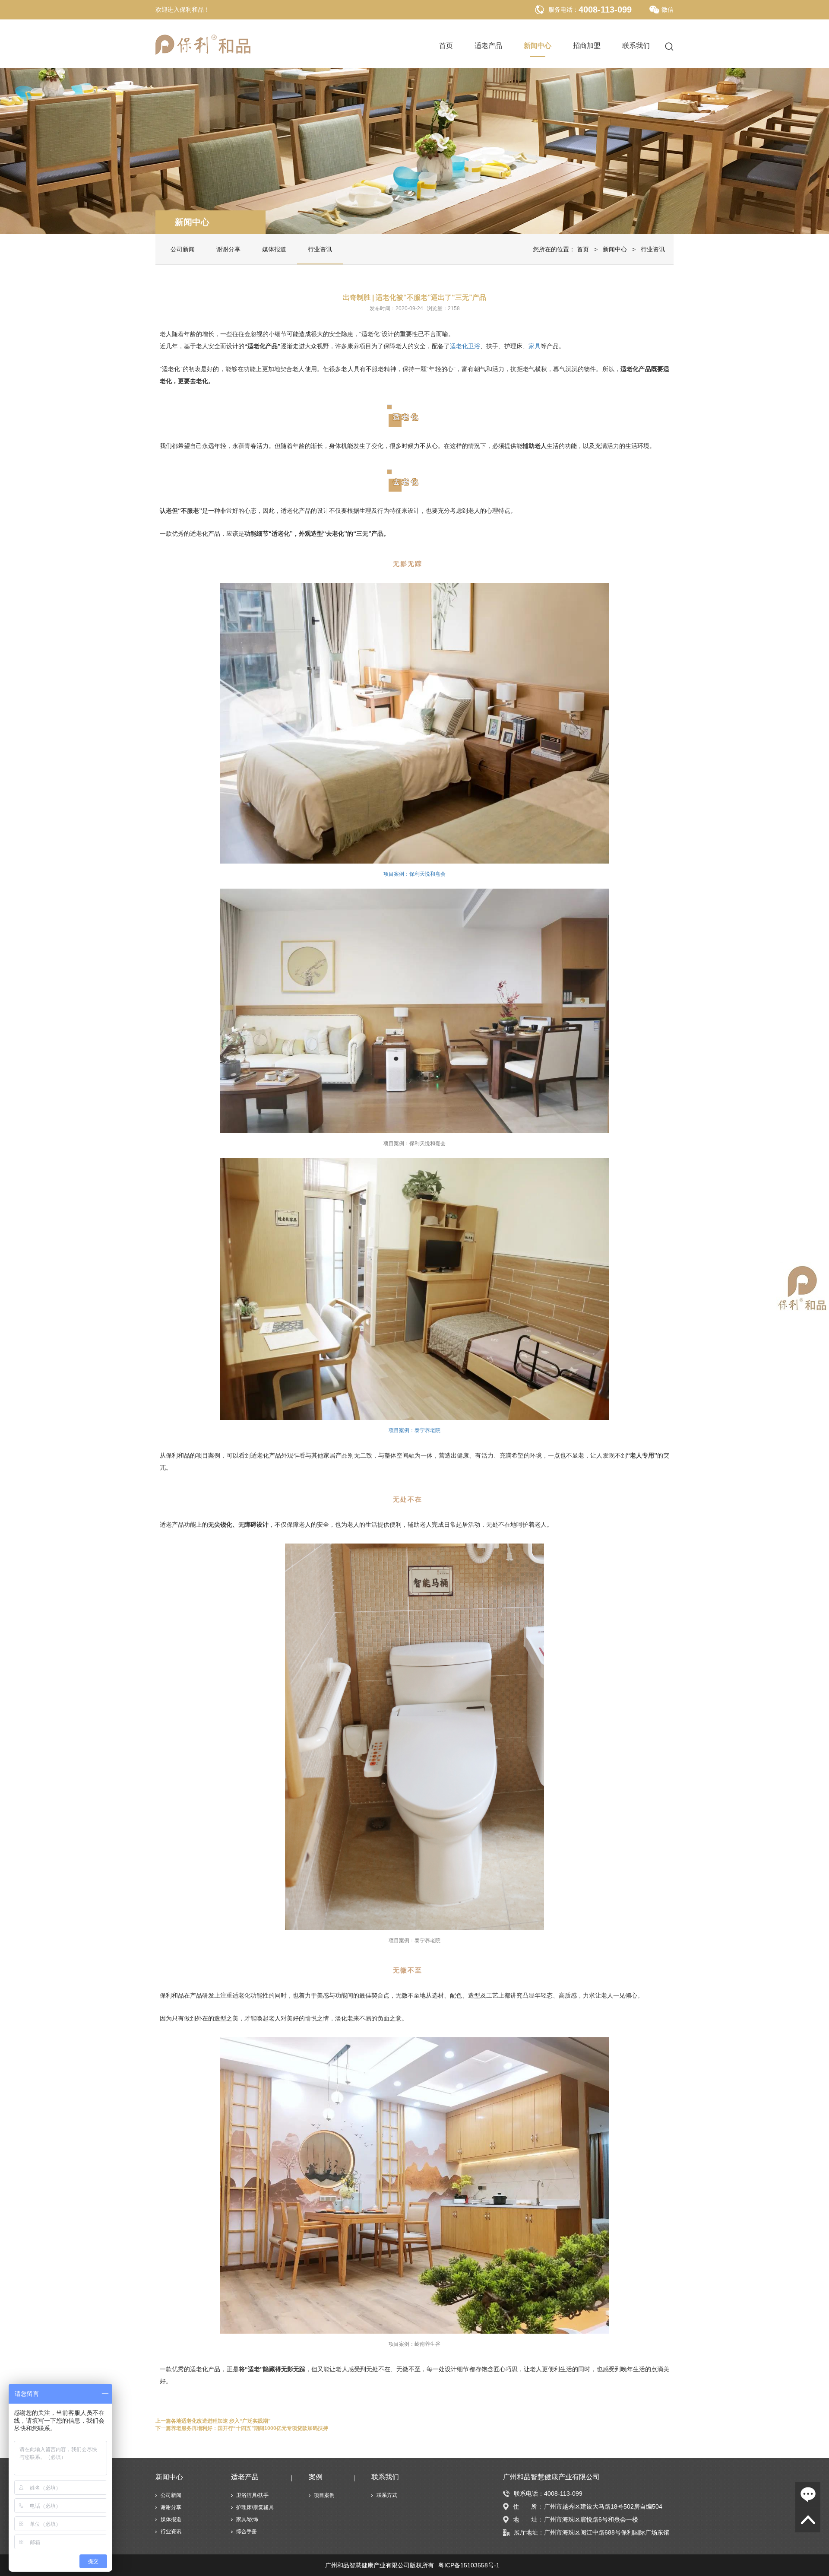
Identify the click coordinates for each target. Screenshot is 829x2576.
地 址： (528, 2519)
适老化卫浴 (465, 346)
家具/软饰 (247, 2519)
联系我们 (636, 46)
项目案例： (414, 1430)
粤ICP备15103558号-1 (469, 2565)
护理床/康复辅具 (255, 2507)
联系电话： (529, 2493)
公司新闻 (183, 249)
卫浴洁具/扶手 (252, 2495)
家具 (535, 346)
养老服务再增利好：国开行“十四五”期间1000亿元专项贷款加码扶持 (250, 2428)
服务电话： (563, 10)
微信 (668, 10)
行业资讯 (320, 249)
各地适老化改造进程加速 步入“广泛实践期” (221, 2421)
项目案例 (324, 2495)
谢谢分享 (228, 249)
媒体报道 (274, 249)
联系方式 (387, 2495)
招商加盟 (587, 46)
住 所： (528, 2506)
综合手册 (247, 2532)
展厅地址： (529, 2532)
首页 (446, 46)
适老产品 (488, 46)
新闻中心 (538, 46)
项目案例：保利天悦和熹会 (414, 874)
